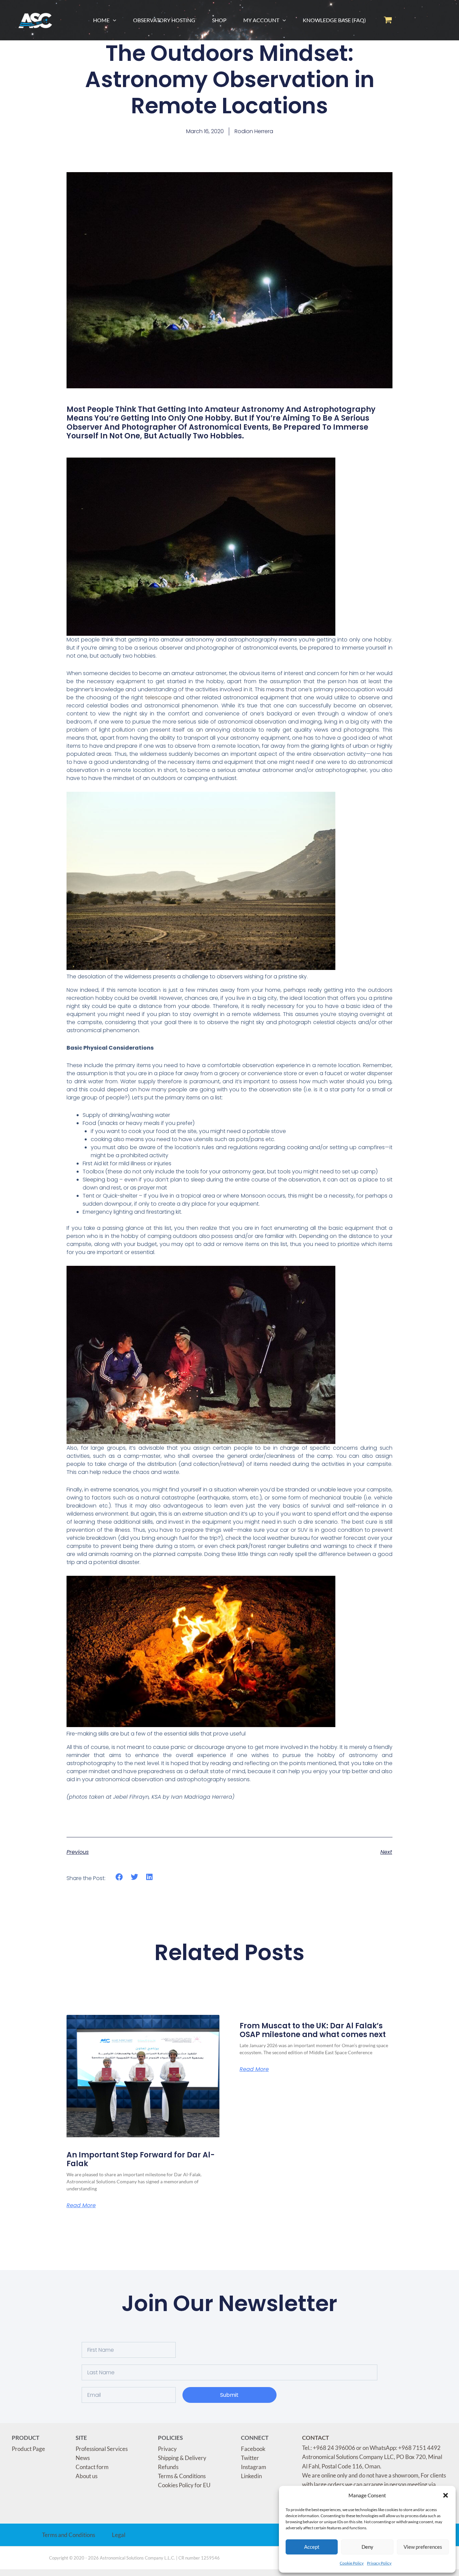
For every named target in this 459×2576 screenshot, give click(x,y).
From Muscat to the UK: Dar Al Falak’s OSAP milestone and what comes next (313, 2030)
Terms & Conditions (182, 2476)
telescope (158, 697)
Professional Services (102, 2449)
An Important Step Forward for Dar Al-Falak (141, 2159)
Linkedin (251, 2476)
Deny (367, 2547)
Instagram (254, 2467)
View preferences (423, 2547)
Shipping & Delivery (182, 2458)
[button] (446, 2495)
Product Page (28, 2449)
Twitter (250, 2458)
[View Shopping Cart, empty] (388, 20)
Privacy (167, 2449)
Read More (81, 2206)
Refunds (168, 2467)
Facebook (253, 2449)
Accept (312, 2547)
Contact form (92, 2467)
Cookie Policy (352, 2563)
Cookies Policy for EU (184, 2485)
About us (87, 2476)
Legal (119, 2535)
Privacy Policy (379, 2563)
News (83, 2458)
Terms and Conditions (69, 2535)
